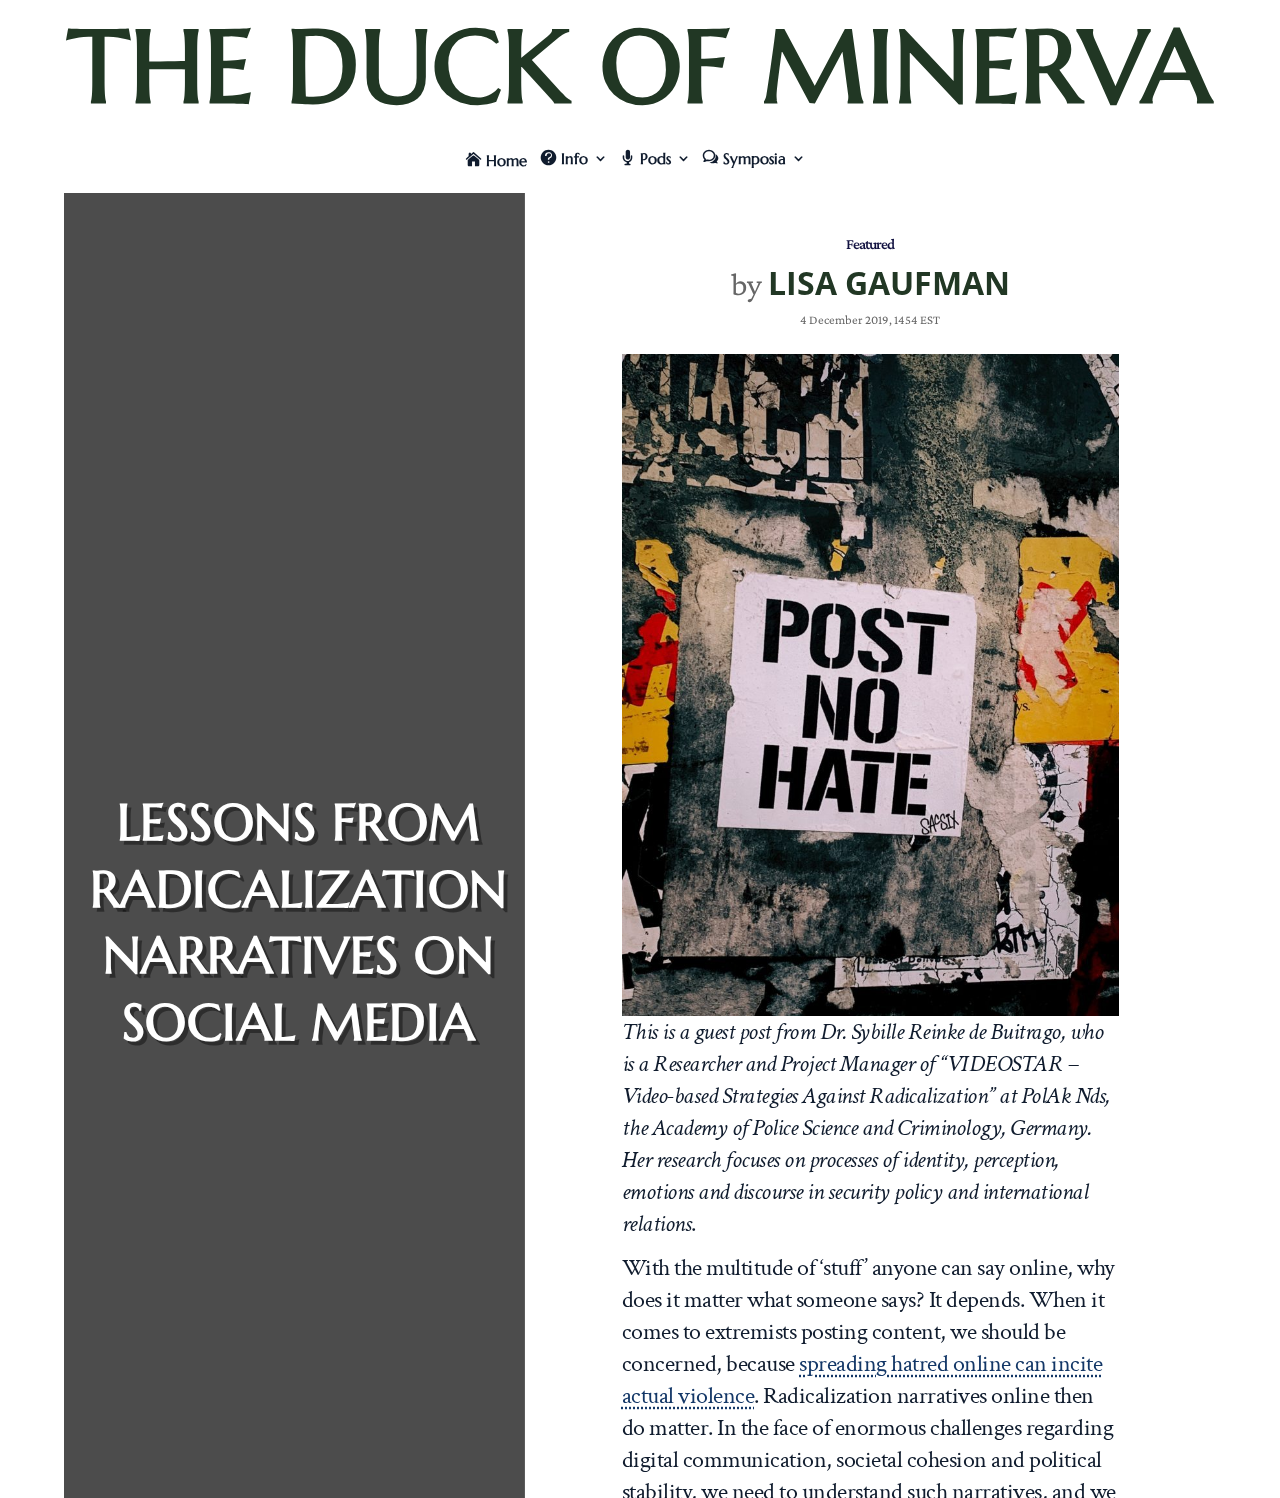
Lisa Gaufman (889, 282)
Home (506, 160)
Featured (870, 243)
